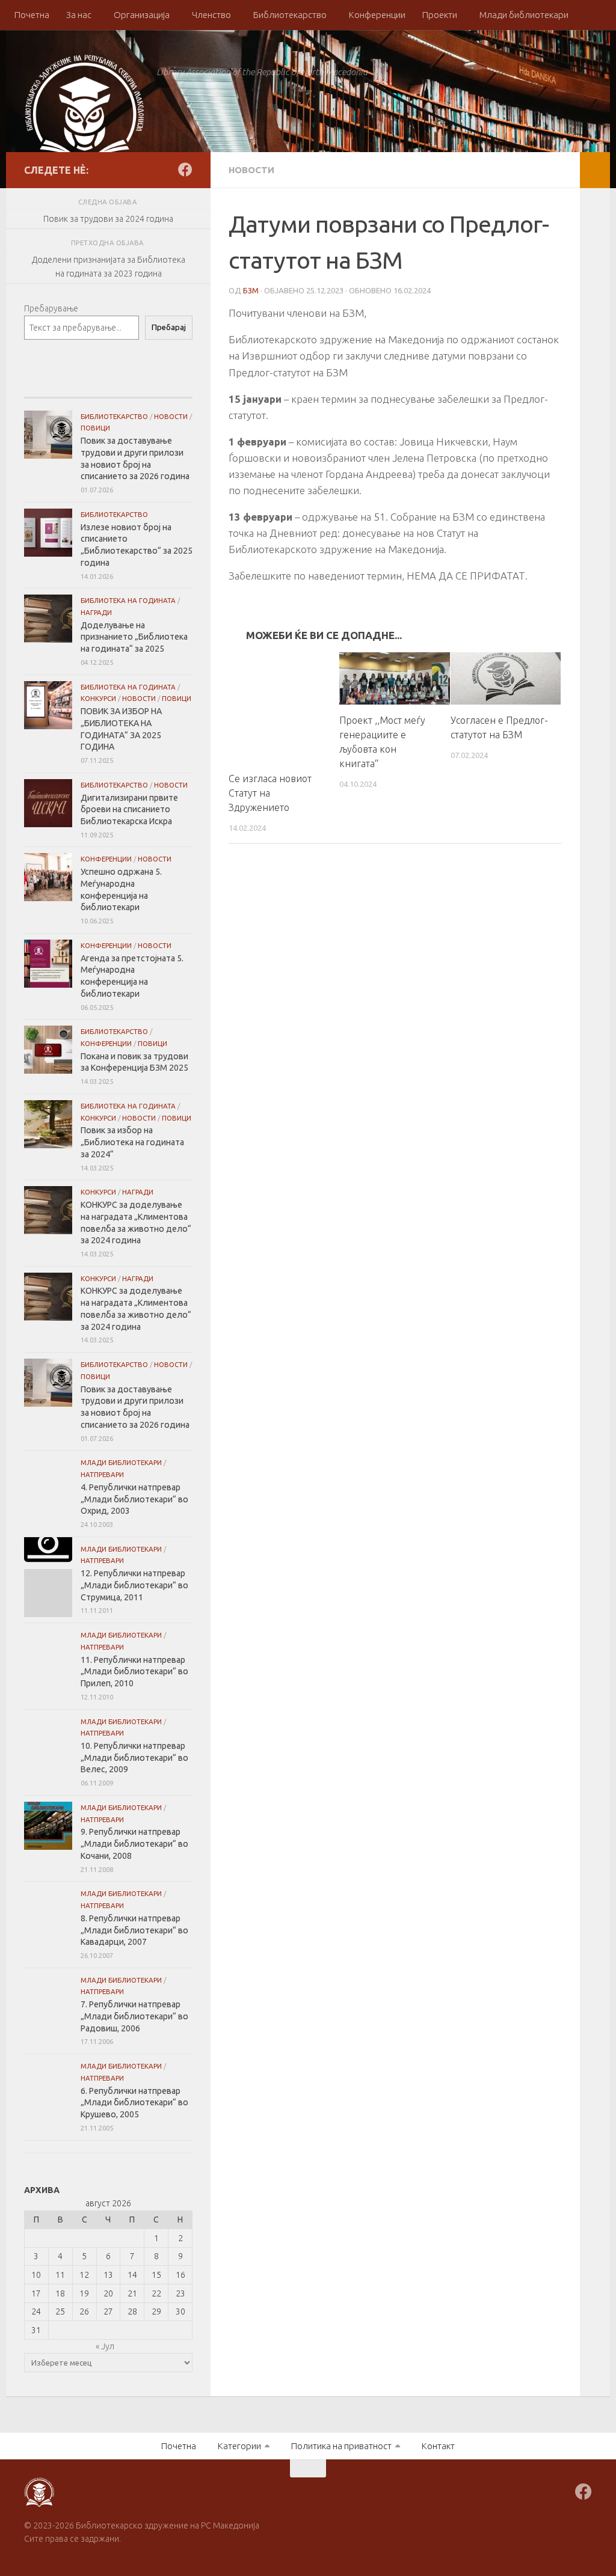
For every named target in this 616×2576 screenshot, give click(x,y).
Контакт (438, 2446)
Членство (211, 15)
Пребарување (51, 308)
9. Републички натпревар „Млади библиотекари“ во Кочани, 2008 (134, 1843)
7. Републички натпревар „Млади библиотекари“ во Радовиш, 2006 (134, 2016)
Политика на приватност (341, 2446)
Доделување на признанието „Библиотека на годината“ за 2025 (134, 637)
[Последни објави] (52, 386)
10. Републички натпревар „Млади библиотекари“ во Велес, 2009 (134, 1758)
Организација (142, 15)
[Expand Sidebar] (595, 170)
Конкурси (98, 698)
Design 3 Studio (102, 2551)
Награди (96, 612)
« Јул (105, 2346)
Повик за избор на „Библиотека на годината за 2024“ (132, 1142)
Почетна (32, 15)
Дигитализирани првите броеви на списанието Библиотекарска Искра (129, 809)
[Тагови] (165, 386)
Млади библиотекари (524, 15)
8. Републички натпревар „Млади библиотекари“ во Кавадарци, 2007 (134, 1930)
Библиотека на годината (128, 600)
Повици (95, 428)
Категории (239, 2446)
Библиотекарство (290, 15)
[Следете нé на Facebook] (185, 170)
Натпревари (102, 1474)
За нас (79, 15)
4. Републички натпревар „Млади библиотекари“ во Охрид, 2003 (134, 1499)
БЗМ (251, 290)
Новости (251, 170)
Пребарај (169, 327)
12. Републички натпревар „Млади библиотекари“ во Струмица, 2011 (134, 1585)
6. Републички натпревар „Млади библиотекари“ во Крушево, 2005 (134, 2103)
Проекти (440, 15)
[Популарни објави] (108, 386)
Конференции (377, 15)
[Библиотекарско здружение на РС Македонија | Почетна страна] (84, 114)
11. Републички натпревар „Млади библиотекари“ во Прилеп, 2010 (134, 1672)
